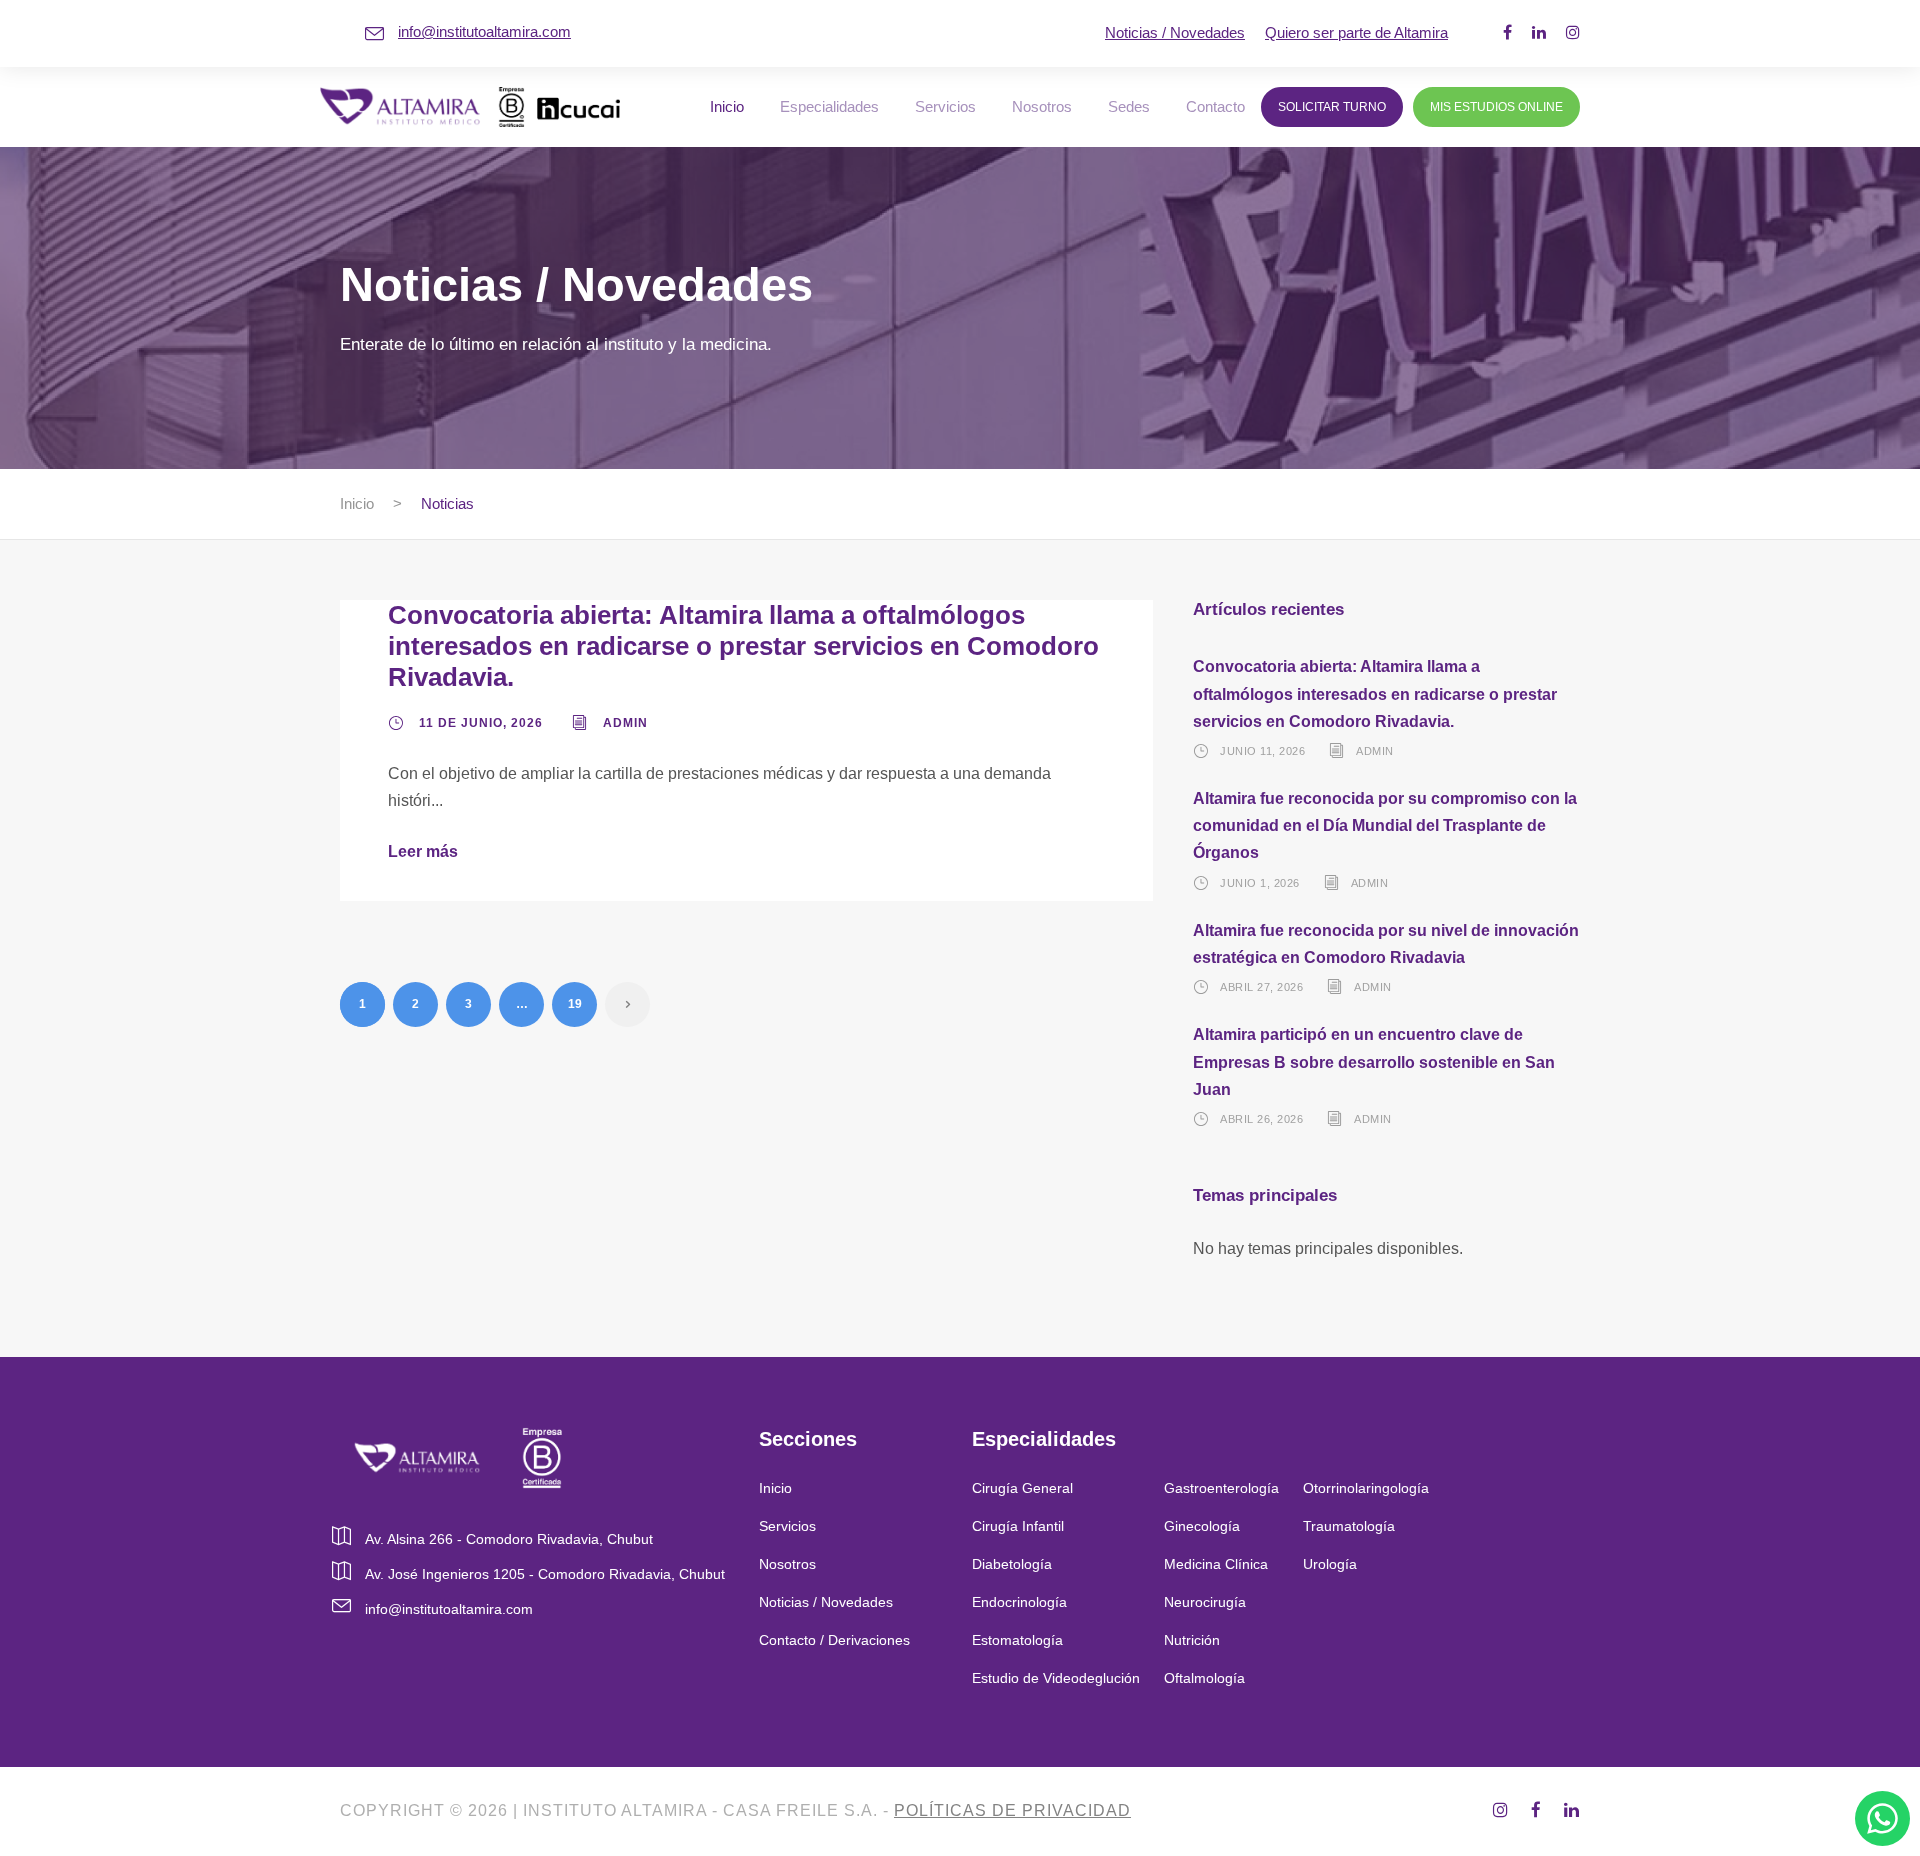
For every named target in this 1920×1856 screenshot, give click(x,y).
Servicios (945, 106)
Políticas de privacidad (1012, 1810)
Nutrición (1192, 1640)
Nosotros (1042, 106)
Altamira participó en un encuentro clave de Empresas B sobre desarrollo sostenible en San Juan (1374, 1061)
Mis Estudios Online (1496, 107)
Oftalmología (1204, 1678)
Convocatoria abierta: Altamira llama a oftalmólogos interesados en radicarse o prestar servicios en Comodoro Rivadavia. (743, 646)
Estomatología (1017, 1640)
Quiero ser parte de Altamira (1356, 32)
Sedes (1129, 106)
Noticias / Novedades (1175, 32)
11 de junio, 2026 (481, 723)
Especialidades (829, 106)
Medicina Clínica (1216, 1564)
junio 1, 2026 (1260, 883)
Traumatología (1349, 1526)
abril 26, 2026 (1261, 1119)
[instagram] (1573, 32)
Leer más (423, 851)
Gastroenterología (1221, 1488)
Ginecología (1202, 1526)
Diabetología (1012, 1564)
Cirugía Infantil (1018, 1526)
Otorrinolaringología (1366, 1488)
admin (625, 723)
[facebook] (1507, 32)
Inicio (727, 106)
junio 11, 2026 (1262, 751)
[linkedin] (1539, 32)
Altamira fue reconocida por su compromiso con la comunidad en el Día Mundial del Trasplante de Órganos (1385, 825)
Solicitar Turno (1332, 107)
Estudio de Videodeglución (1056, 1678)
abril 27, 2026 (1261, 987)
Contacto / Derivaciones (834, 1640)
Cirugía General (1022, 1488)
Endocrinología (1019, 1602)
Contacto (1215, 106)
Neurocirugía (1205, 1602)
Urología (1332, 1564)
